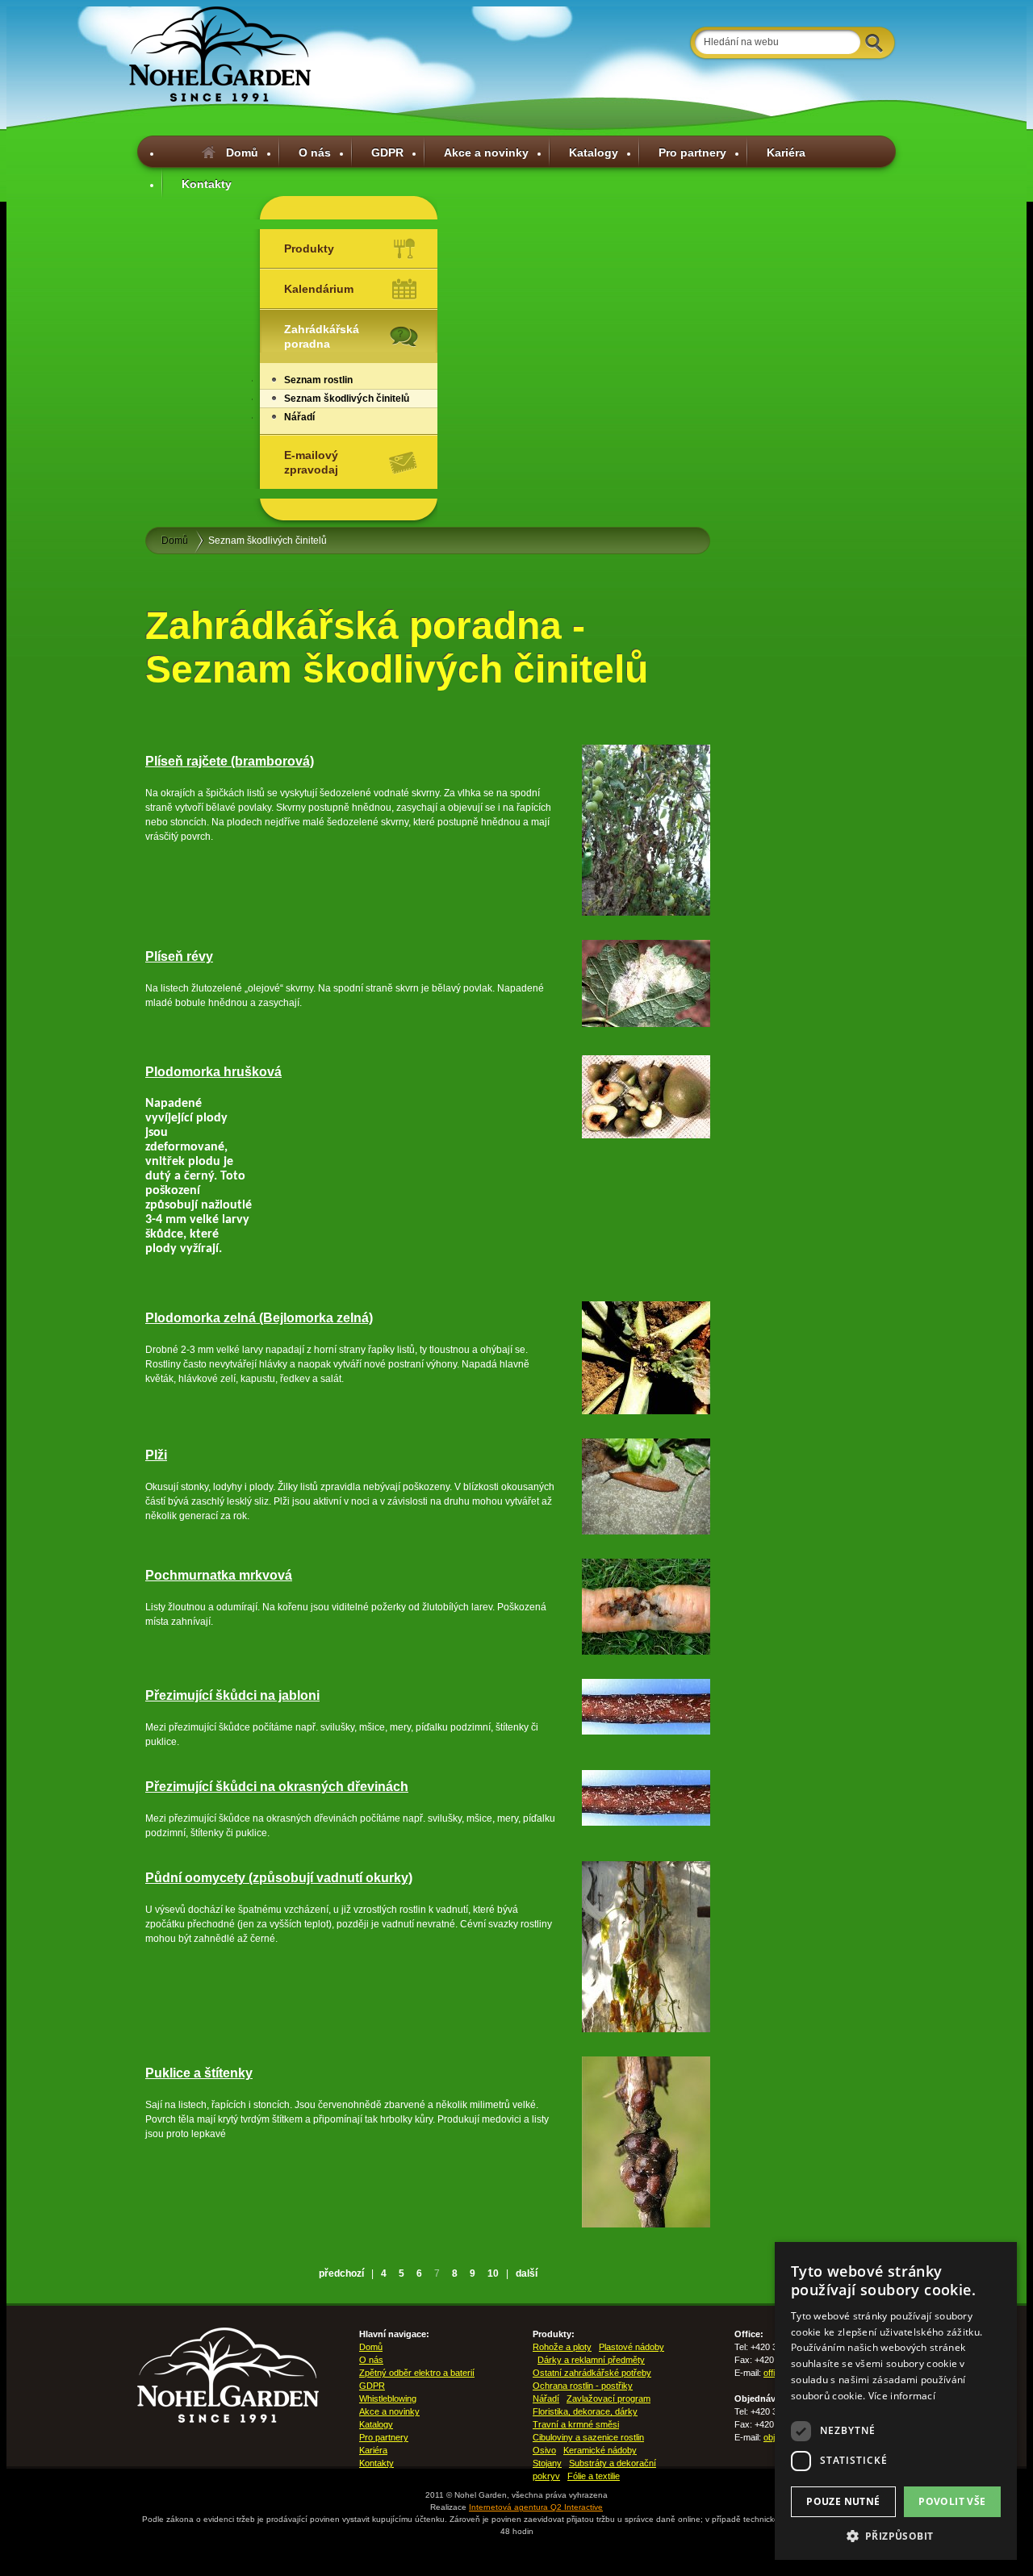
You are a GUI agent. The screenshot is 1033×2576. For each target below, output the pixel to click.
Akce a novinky (486, 152)
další (527, 2273)
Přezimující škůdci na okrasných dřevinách (277, 1787)
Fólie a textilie (594, 2476)
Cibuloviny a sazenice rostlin (588, 2437)
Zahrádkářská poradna (322, 336)
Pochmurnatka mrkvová (219, 1575)
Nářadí (299, 417)
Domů (242, 152)
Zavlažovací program (609, 2399)
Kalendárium (319, 289)
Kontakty (207, 184)
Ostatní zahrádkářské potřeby (592, 2373)
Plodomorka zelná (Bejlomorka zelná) (259, 1318)
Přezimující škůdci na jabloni (232, 1695)
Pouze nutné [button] (843, 2501)
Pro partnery (692, 152)
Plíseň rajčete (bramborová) (230, 761)
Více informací (902, 2396)
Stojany (547, 2463)
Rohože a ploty (562, 2347)
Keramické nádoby (600, 2450)
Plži (156, 1455)
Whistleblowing (388, 2399)
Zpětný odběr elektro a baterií (417, 2373)
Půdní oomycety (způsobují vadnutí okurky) (279, 1878)
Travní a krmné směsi (576, 2424)
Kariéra (786, 152)
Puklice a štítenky (199, 2073)
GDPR (387, 152)
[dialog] (896, 2401)
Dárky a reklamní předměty (591, 2360)
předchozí (341, 2273)
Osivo (544, 2450)
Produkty (309, 248)
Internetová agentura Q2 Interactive (536, 2507)
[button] (896, 2536)
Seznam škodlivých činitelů (347, 399)
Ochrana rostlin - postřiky (583, 2386)
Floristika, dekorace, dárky (585, 2411)
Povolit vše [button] (952, 2501)
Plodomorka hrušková (213, 1072)
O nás (315, 152)
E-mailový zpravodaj (311, 462)
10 (493, 2273)
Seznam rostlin (318, 380)
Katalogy (594, 152)
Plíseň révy (179, 956)
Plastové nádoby (632, 2347)
